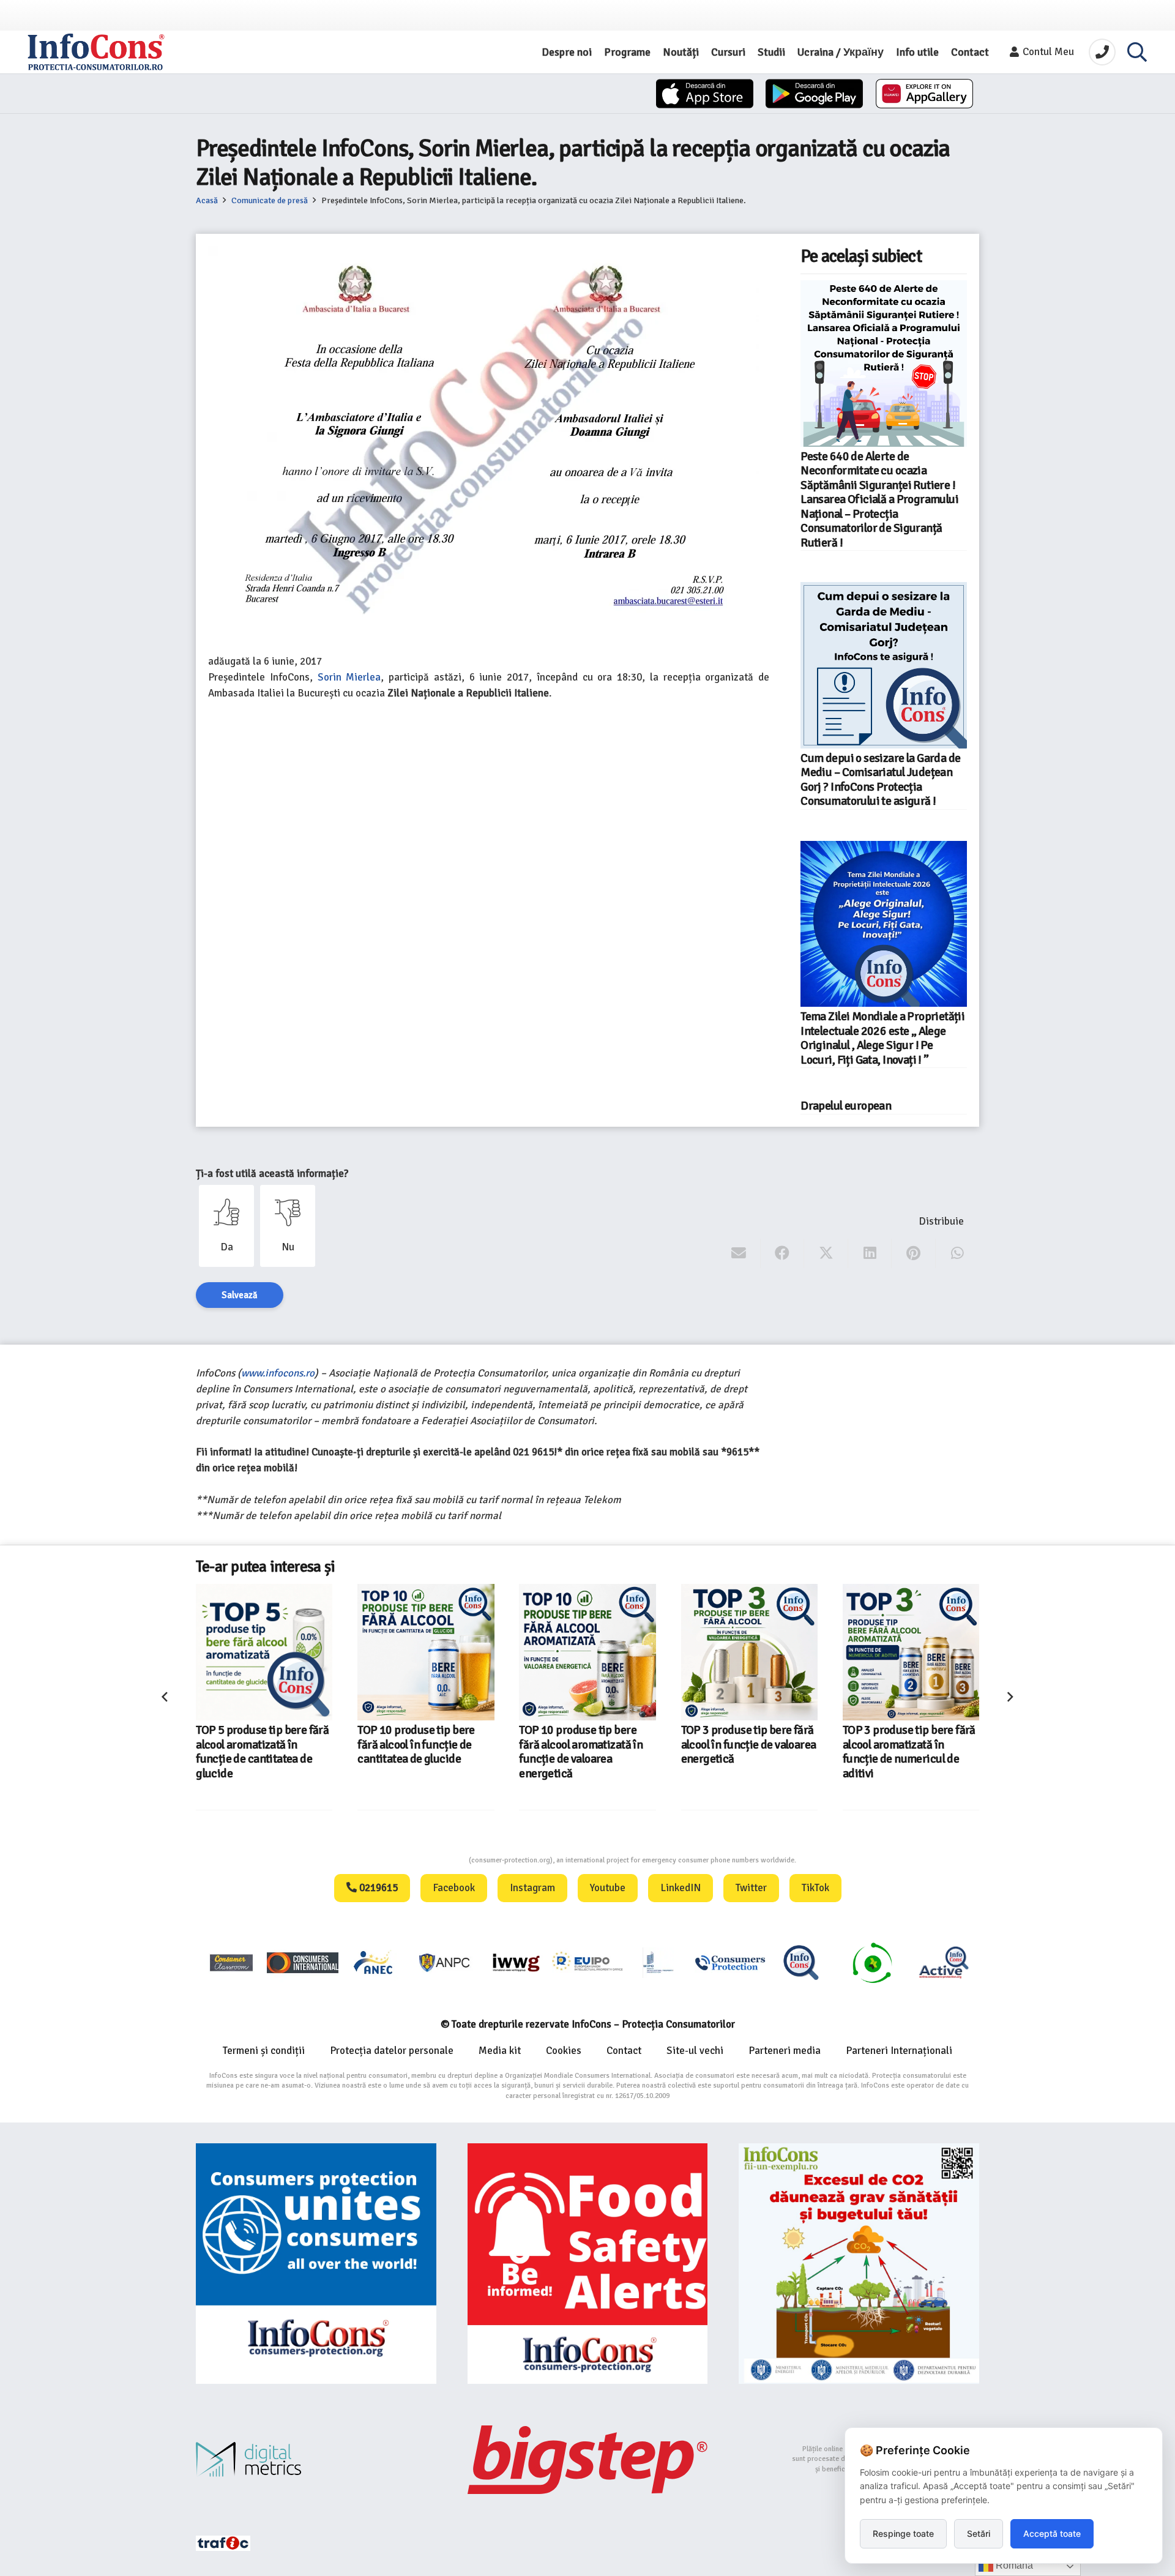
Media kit (500, 2051)
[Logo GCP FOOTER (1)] (872, 1962)
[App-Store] (705, 94)
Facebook (454, 1888)
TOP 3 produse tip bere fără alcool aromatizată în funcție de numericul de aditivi (748, 1752)
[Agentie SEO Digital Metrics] (316, 2459)
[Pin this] (913, 1253)
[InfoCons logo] (96, 52)
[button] (1137, 52)
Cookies (564, 2051)
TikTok (815, 1888)
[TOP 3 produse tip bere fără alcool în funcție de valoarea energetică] (588, 1652)
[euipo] (516, 1962)
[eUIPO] (587, 1962)
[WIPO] (658, 1962)
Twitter (751, 1888)
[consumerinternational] (302, 1962)
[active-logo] (944, 1962)
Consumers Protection (423, 1860)
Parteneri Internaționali (899, 2051)
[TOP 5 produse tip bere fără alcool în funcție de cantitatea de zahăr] (911, 1652)
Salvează (240, 1295)
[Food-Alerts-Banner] (588, 2264)
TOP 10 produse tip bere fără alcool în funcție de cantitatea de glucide (255, 1745)
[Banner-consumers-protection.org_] (316, 2264)
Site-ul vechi (695, 2051)
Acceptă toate (1052, 2533)
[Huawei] (924, 94)
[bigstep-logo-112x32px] (588, 2460)
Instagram (532, 1888)
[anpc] (445, 1962)
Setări (979, 2533)
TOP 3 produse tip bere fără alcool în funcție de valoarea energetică (587, 1745)
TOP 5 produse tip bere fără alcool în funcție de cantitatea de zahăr (909, 1745)
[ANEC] (374, 1962)
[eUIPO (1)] (730, 1962)
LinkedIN (681, 1888)
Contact (624, 2051)
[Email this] (739, 1253)
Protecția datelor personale (392, 2051)
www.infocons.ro (278, 1373)
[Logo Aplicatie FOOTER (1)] (801, 1962)
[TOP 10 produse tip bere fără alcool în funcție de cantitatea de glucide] (264, 1652)
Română (1013, 2565)
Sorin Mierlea (349, 677)
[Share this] (782, 1253)
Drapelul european (846, 1106)
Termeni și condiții (264, 2051)
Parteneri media (785, 2051)
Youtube (608, 1888)
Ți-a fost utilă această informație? (272, 1174)
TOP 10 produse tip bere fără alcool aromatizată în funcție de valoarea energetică (419, 1752)
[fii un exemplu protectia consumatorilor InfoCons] (859, 2264)
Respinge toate (903, 2533)
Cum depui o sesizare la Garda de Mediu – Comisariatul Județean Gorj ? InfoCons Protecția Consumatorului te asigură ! (880, 780)
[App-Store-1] (814, 94)
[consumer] (231, 1962)
